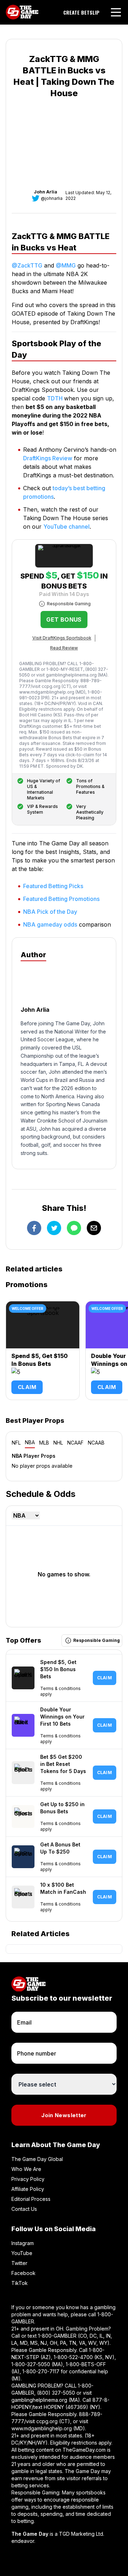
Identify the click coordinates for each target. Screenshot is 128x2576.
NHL (58, 1443)
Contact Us (24, 2209)
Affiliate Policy (28, 2189)
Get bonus (64, 620)
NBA (30, 1442)
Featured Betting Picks (53, 886)
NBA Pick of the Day (50, 912)
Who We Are (26, 2169)
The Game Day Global (37, 2159)
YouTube (22, 2253)
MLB (44, 1443)
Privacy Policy (28, 2179)
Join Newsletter (64, 2115)
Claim (27, 1387)
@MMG (66, 265)
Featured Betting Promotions (61, 899)
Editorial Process (31, 2199)
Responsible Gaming (69, 604)
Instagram (23, 2243)
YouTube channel (66, 527)
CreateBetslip (81, 12)
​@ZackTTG (27, 265)
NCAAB (96, 1443)
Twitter (19, 2263)
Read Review (64, 648)
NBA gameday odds (50, 924)
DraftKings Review (48, 458)
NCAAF (75, 1443)
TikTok (20, 2283)
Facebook (23, 2273)
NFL (16, 1443)
